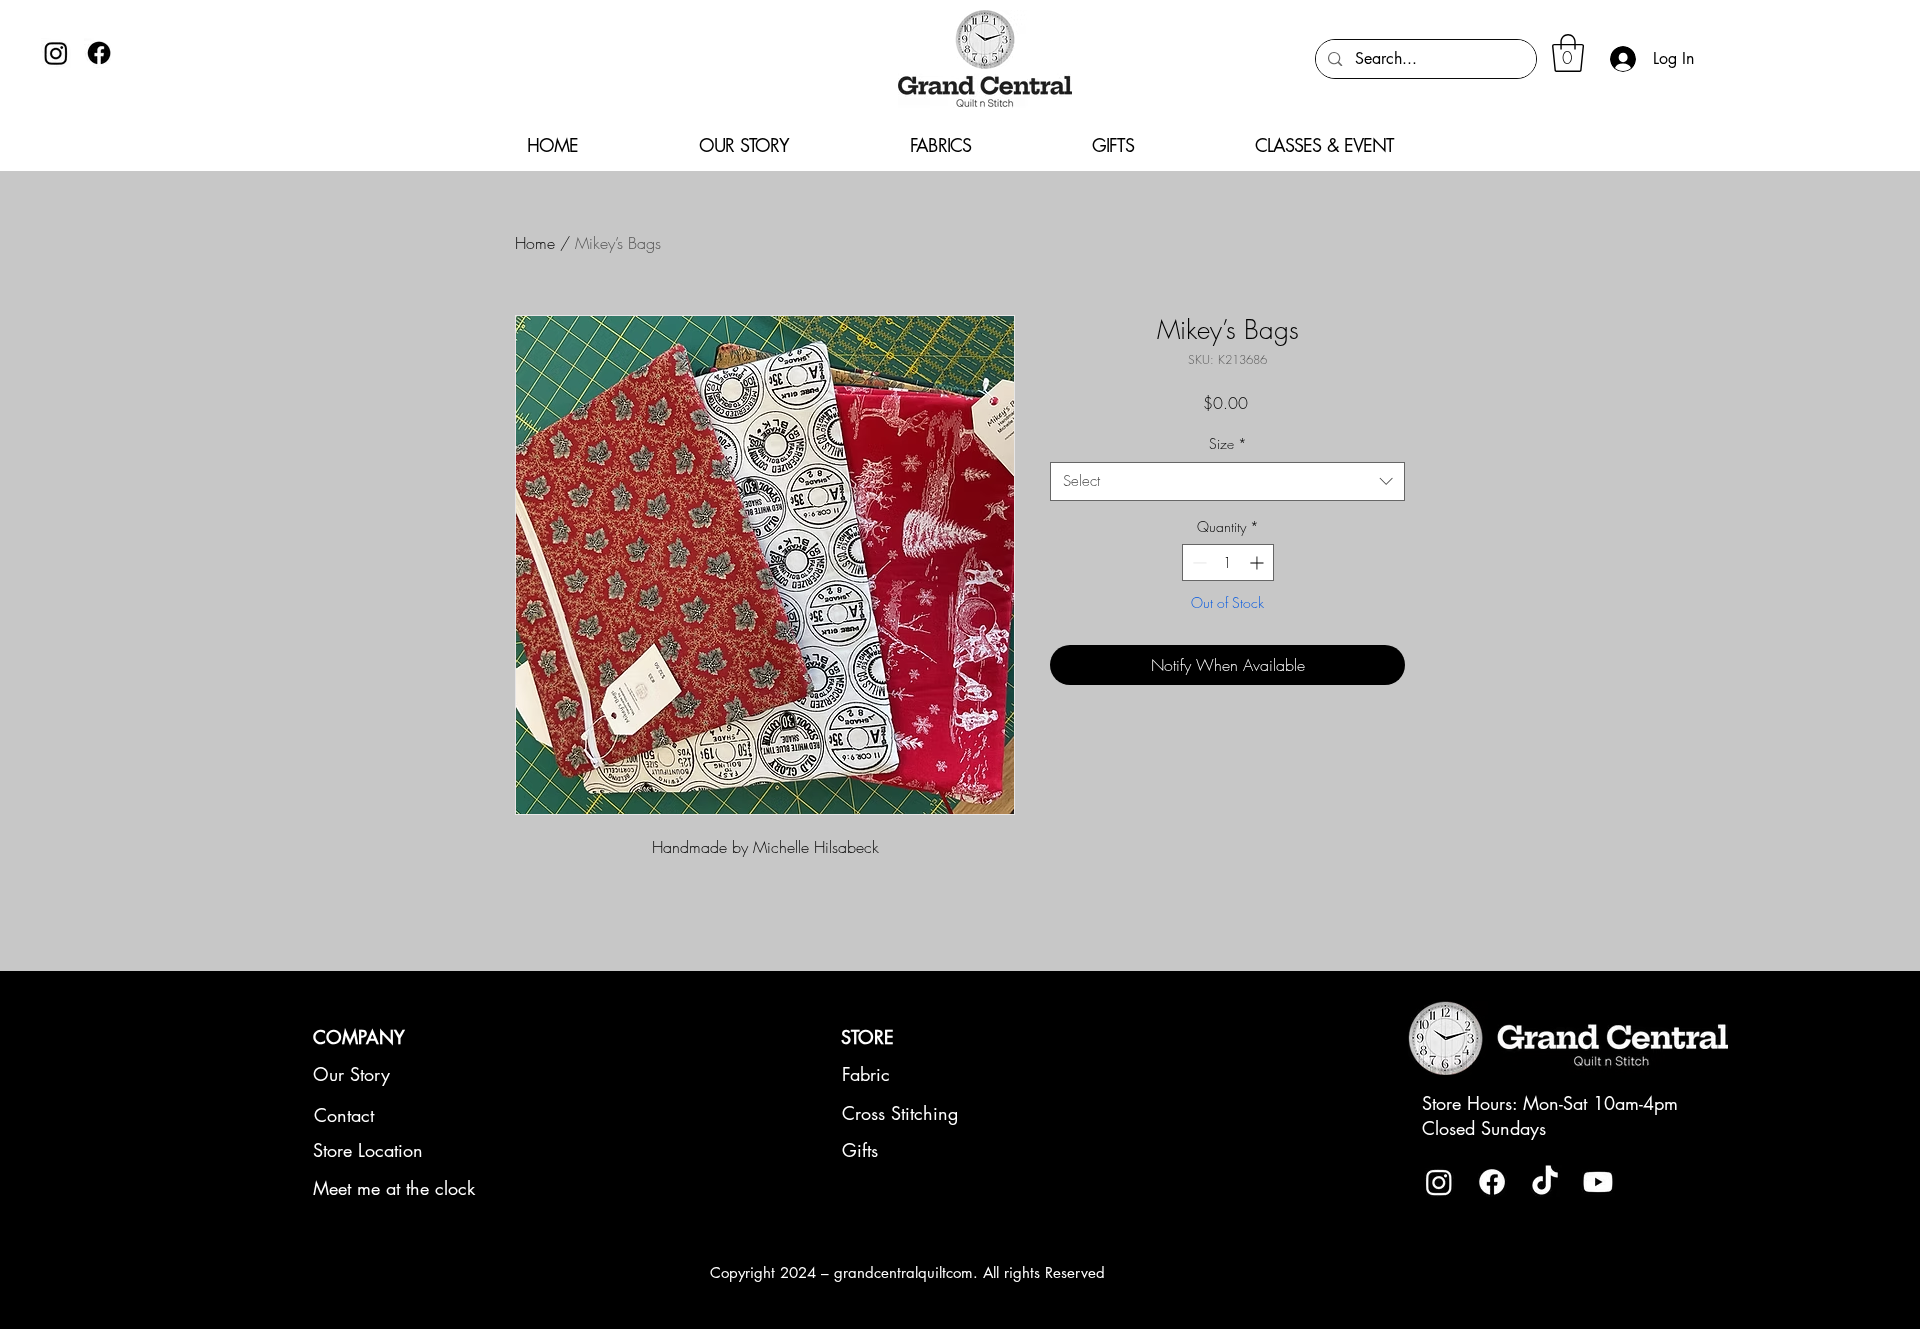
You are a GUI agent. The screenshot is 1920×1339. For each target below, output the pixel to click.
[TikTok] (1545, 1182)
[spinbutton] (1228, 562)
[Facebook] (99, 53)
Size (1228, 443)
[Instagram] (56, 53)
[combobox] (1227, 481)
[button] (1568, 53)
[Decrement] (1197, 562)
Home (535, 243)
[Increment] (1258, 562)
